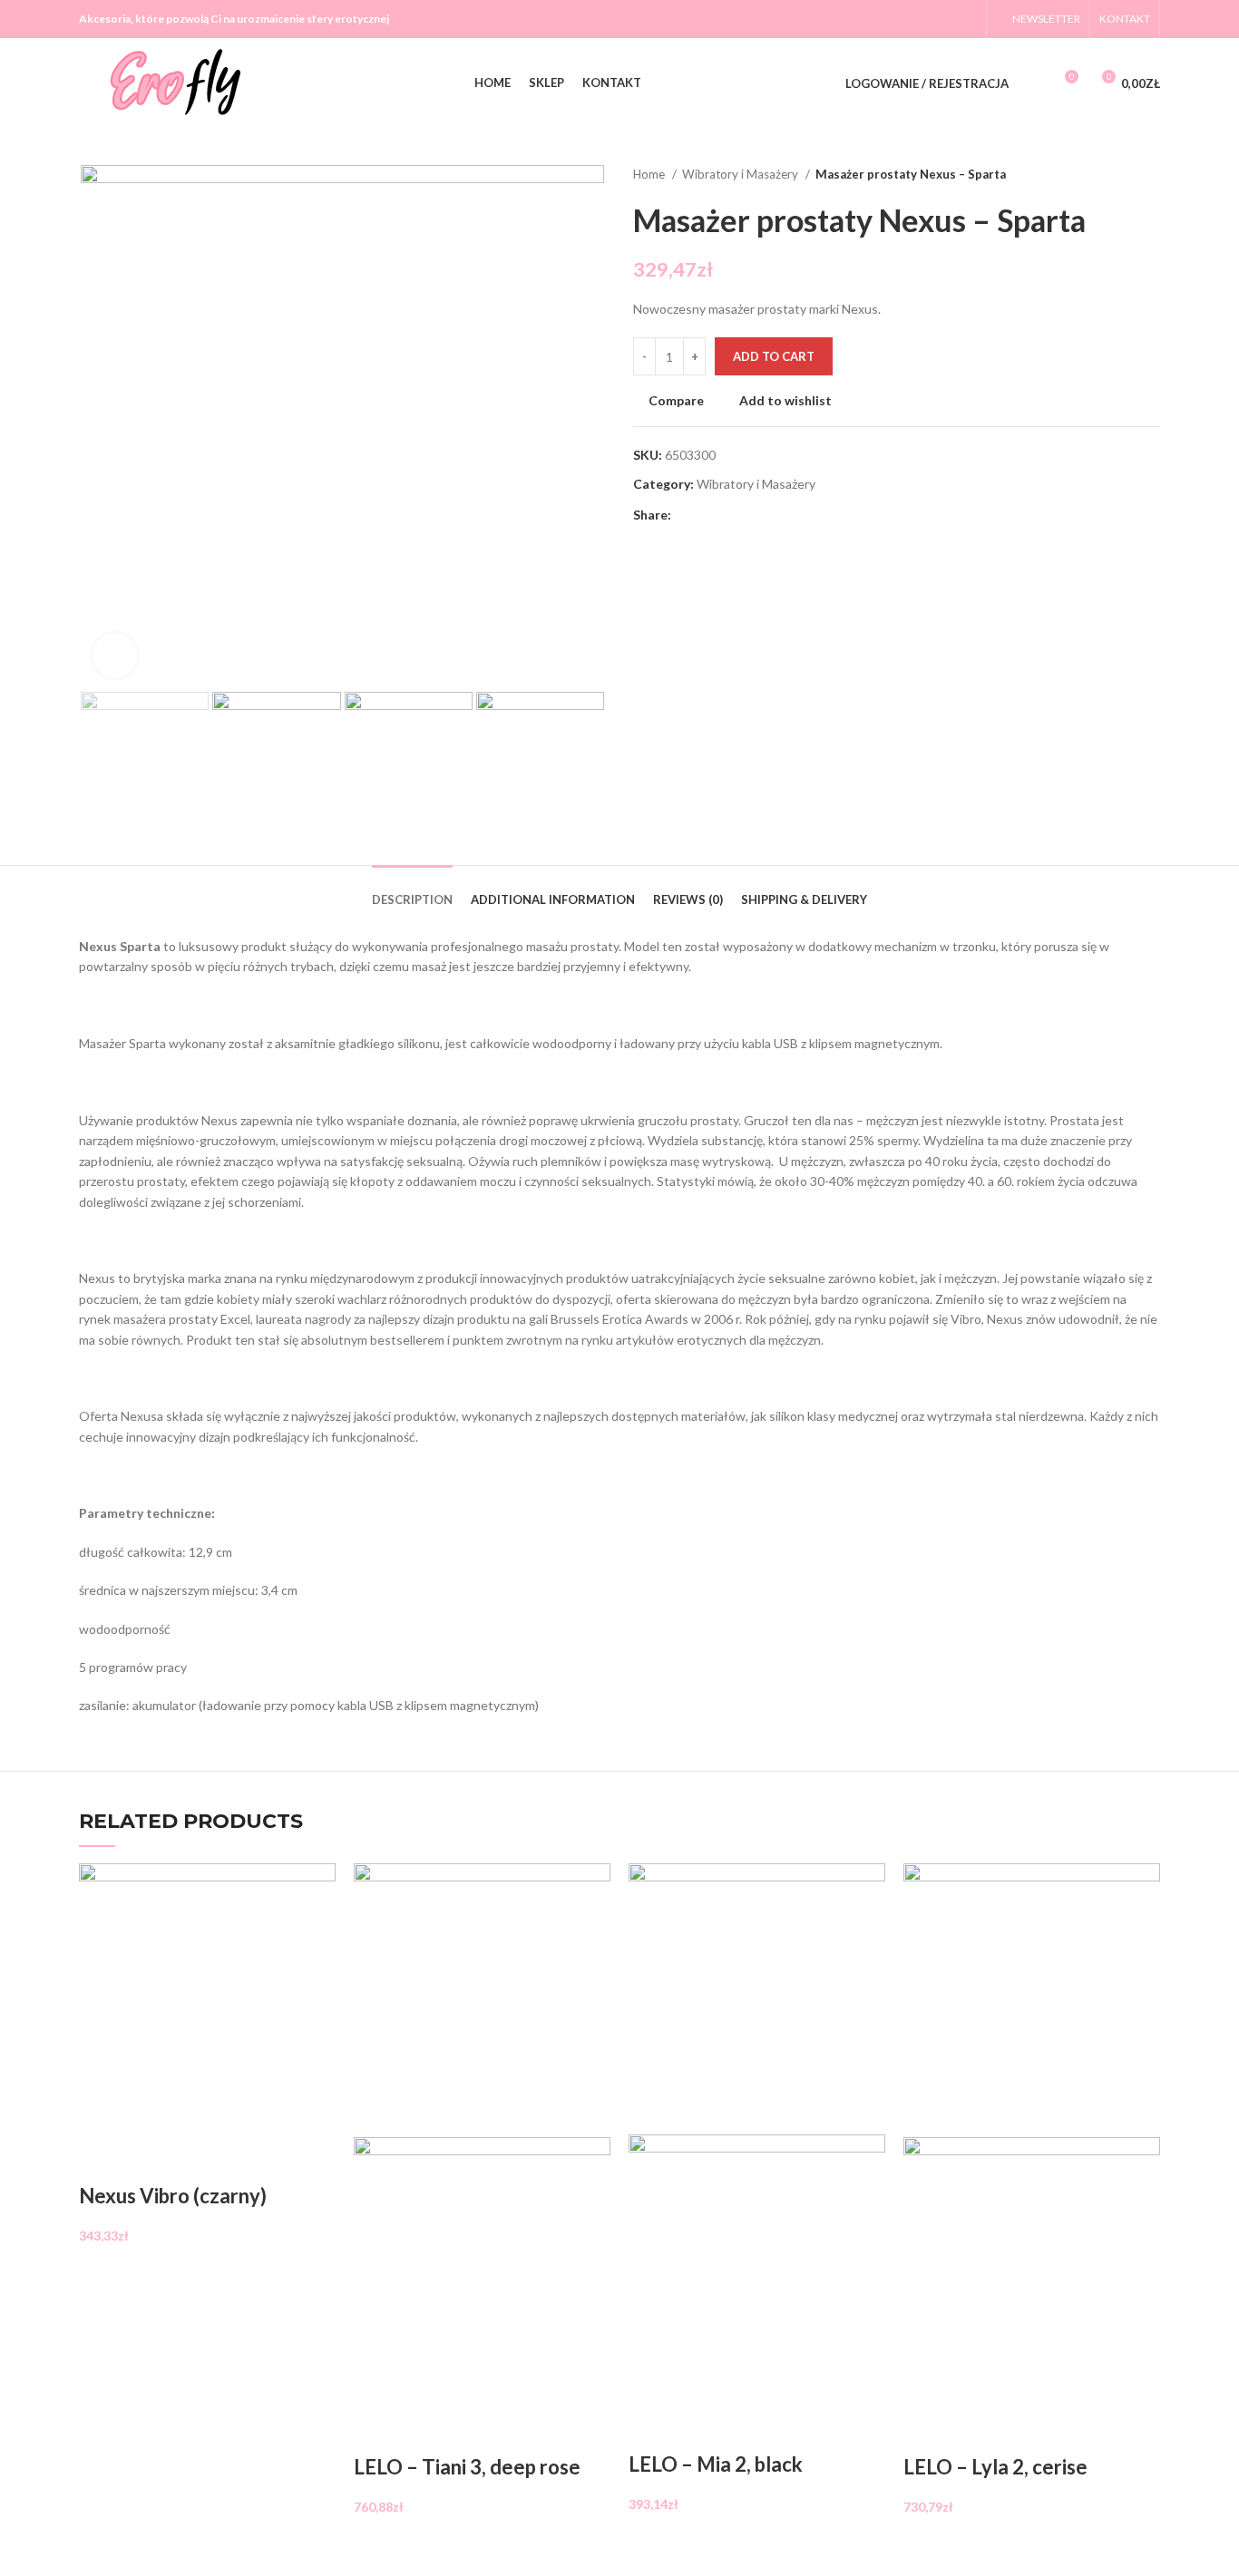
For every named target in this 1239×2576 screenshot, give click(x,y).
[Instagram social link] (941, 19)
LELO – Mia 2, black (716, 2464)
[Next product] (1151, 175)
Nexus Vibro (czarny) (173, 2196)
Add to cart (774, 356)
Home (650, 174)
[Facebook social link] (894, 19)
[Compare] (102, 2160)
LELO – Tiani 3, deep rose (467, 2467)
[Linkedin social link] (749, 516)
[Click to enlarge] (115, 656)
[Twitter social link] (918, 19)
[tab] (412, 887)
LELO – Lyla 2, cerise (995, 2467)
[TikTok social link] (965, 19)
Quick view (150, 2160)
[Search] (1032, 83)
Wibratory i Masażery (741, 174)
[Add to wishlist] (198, 2160)
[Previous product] (1115, 175)
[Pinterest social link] (728, 516)
